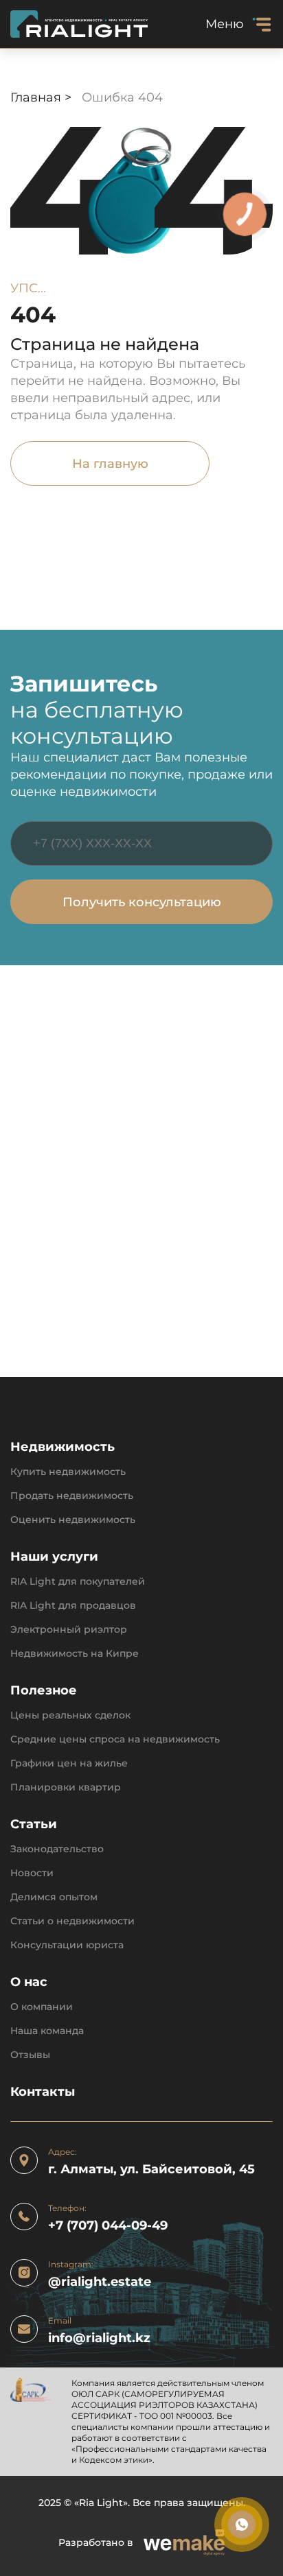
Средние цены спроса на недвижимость (115, 1739)
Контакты (43, 2092)
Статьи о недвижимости (72, 1921)
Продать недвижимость (72, 1496)
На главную (110, 464)
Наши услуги (54, 1557)
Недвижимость (63, 1447)
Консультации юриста (67, 1945)
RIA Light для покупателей (78, 1582)
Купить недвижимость (68, 1472)
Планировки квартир (66, 1787)
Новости (32, 1873)
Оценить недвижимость (73, 1520)
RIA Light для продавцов (73, 1606)
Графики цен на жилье (69, 1763)
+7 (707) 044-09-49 (108, 2226)
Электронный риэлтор (69, 1630)
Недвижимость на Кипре (75, 1654)
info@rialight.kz (99, 2338)
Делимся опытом (54, 1897)
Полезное (44, 1691)
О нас (29, 1982)
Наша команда (47, 2031)
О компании (42, 2007)
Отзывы (30, 2055)
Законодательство (57, 1849)
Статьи (34, 1824)
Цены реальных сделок (70, 1715)
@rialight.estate (100, 2282)
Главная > (43, 97)
